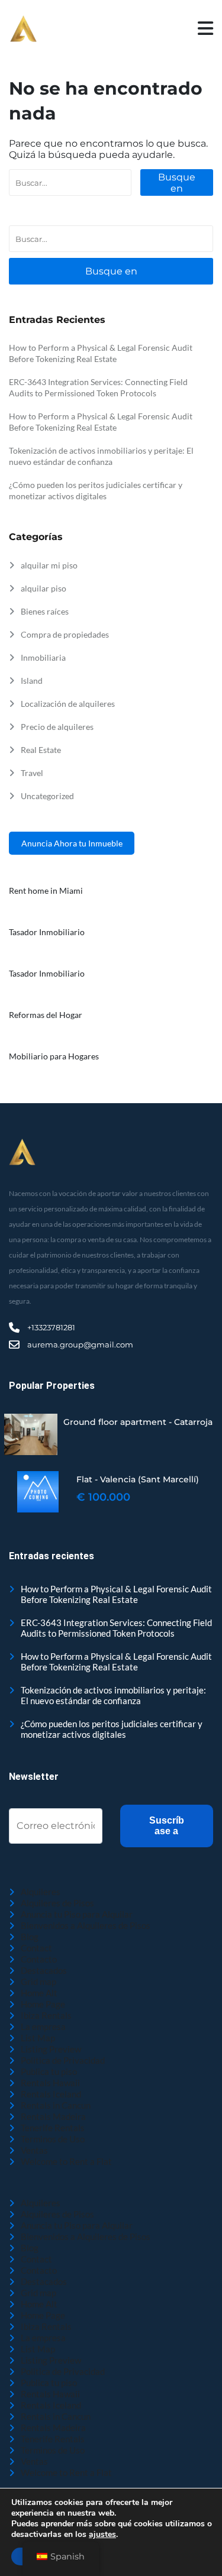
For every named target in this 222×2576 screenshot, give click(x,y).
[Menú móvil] (205, 29)
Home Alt (39, 1993)
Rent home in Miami (46, 891)
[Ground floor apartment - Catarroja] (31, 1434)
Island (32, 681)
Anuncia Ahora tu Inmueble (72, 843)
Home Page (43, 2004)
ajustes (102, 2535)
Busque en (177, 183)
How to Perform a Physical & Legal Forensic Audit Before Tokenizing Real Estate (116, 1594)
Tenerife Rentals (53, 2128)
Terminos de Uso (53, 2139)
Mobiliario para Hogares (54, 1056)
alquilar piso (44, 588)
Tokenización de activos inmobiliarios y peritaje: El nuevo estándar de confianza (113, 1695)
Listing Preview (51, 2049)
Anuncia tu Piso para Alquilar (77, 1914)
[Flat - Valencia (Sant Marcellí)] (38, 1492)
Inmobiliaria (43, 657)
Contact (36, 1948)
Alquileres (41, 1892)
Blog (30, 1937)
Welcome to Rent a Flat (66, 2161)
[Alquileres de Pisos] (23, 29)
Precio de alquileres (57, 727)
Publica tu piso (49, 2071)
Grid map (38, 1982)
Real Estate (41, 750)
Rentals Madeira (53, 2116)
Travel (32, 773)
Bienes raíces (45, 611)
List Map (38, 2038)
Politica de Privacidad (63, 2060)
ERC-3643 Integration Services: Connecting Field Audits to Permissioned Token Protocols (116, 1628)
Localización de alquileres (68, 704)
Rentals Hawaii (50, 2083)
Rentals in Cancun (56, 2105)
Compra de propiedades (65, 634)
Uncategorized (47, 796)
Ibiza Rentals (46, 2015)
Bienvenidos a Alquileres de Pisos (86, 1925)
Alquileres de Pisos (57, 1903)
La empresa (43, 2026)
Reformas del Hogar (46, 1015)
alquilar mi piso (49, 565)
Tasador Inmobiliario (47, 932)
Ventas (34, 2150)
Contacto (39, 1959)
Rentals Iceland (51, 2094)
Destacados (44, 1970)
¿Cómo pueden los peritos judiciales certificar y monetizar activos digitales (112, 1729)
